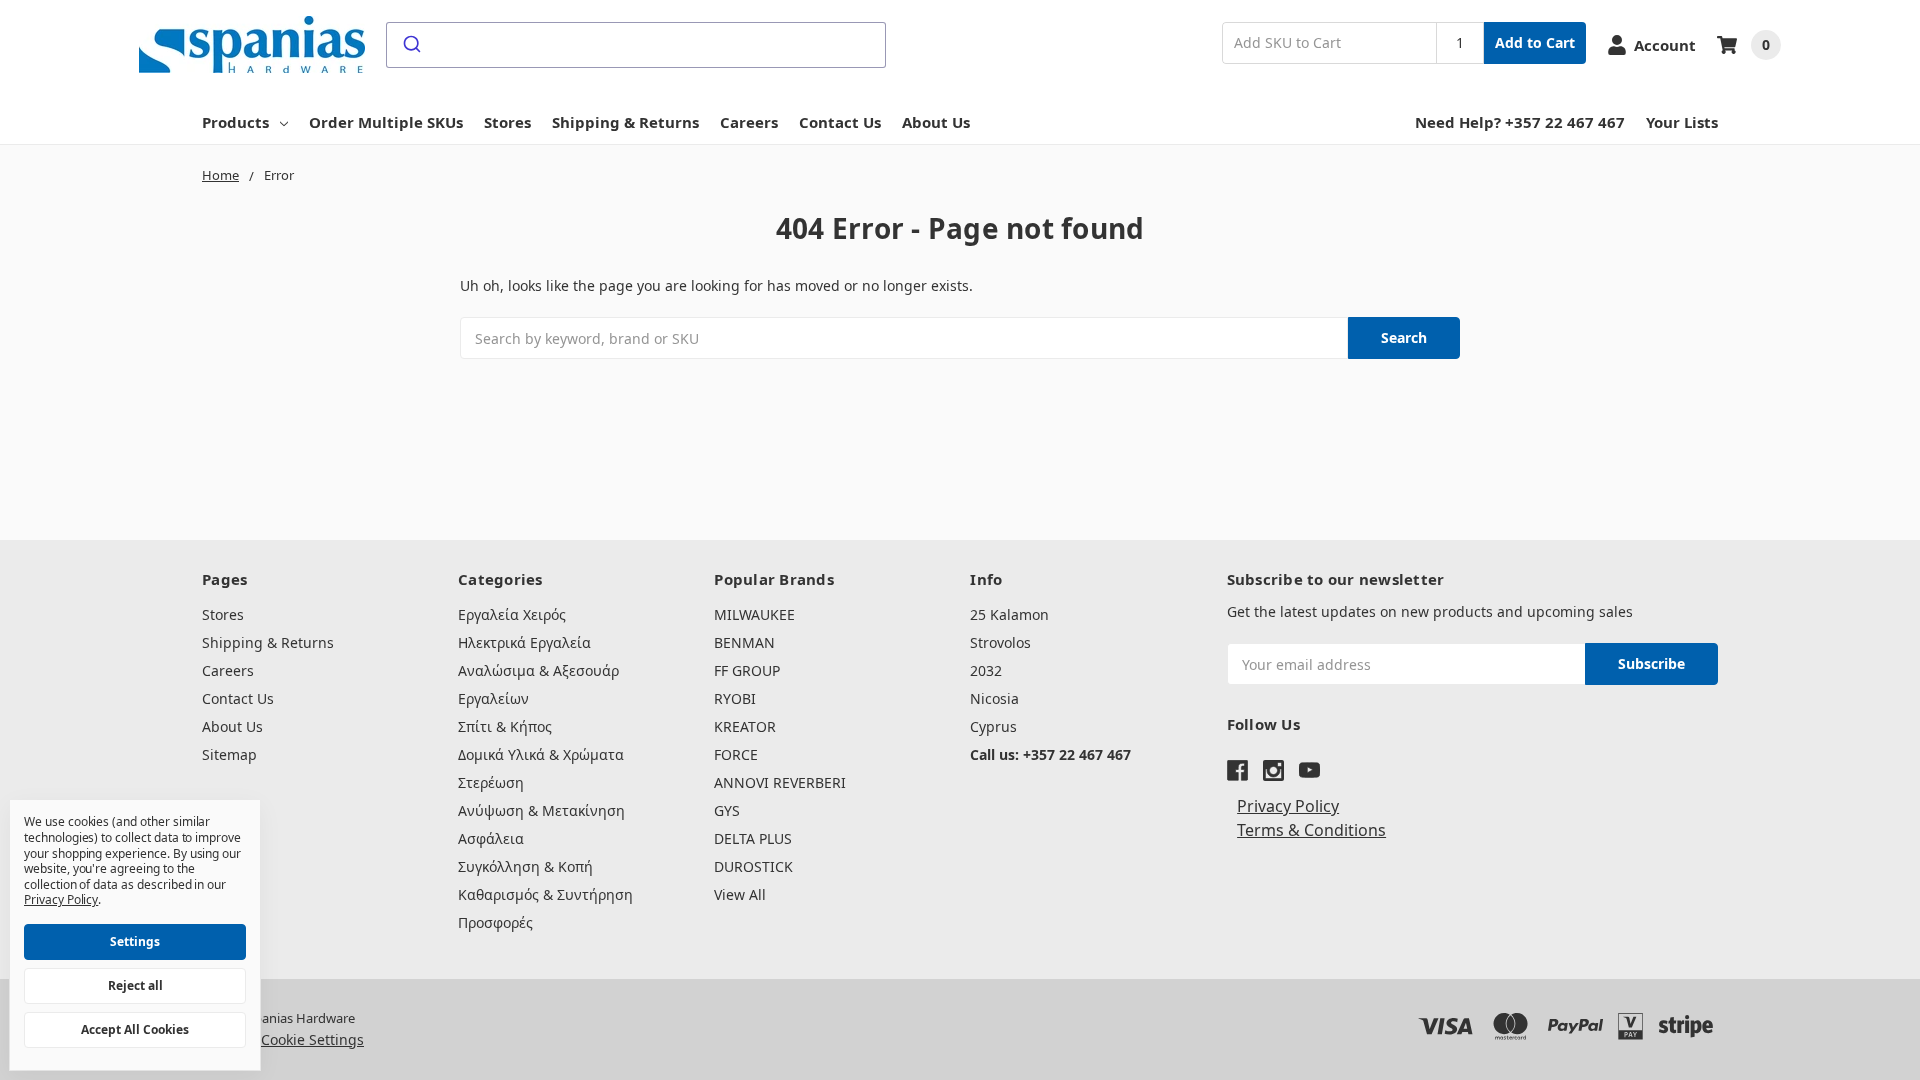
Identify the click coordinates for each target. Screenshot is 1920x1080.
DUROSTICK (753, 866)
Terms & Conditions (1311, 830)
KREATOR (745, 726)
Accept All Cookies (135, 1029)
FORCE (736, 754)
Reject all (135, 985)
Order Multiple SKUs (386, 122)
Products (235, 122)
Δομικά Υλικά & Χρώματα (541, 754)
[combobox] (636, 45)
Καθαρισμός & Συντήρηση (545, 894)
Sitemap (229, 754)
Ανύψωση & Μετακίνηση (541, 810)
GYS (727, 810)
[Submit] (410, 45)
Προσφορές (495, 922)
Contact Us (840, 122)
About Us (936, 122)
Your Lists (1682, 122)
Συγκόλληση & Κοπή (525, 866)
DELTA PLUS (753, 838)
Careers (749, 122)
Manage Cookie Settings (283, 1039)
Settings (135, 941)
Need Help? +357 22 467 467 (1520, 122)
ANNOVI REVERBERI (780, 782)
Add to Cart (1535, 42)
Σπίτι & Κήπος (505, 726)
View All (740, 894)
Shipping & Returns (625, 122)
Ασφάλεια (491, 838)
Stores (507, 122)
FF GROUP (747, 670)
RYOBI (735, 698)
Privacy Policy (1288, 806)
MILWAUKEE (754, 614)
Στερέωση (491, 782)
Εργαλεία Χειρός (512, 614)
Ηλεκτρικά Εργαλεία (524, 642)
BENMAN (744, 642)
